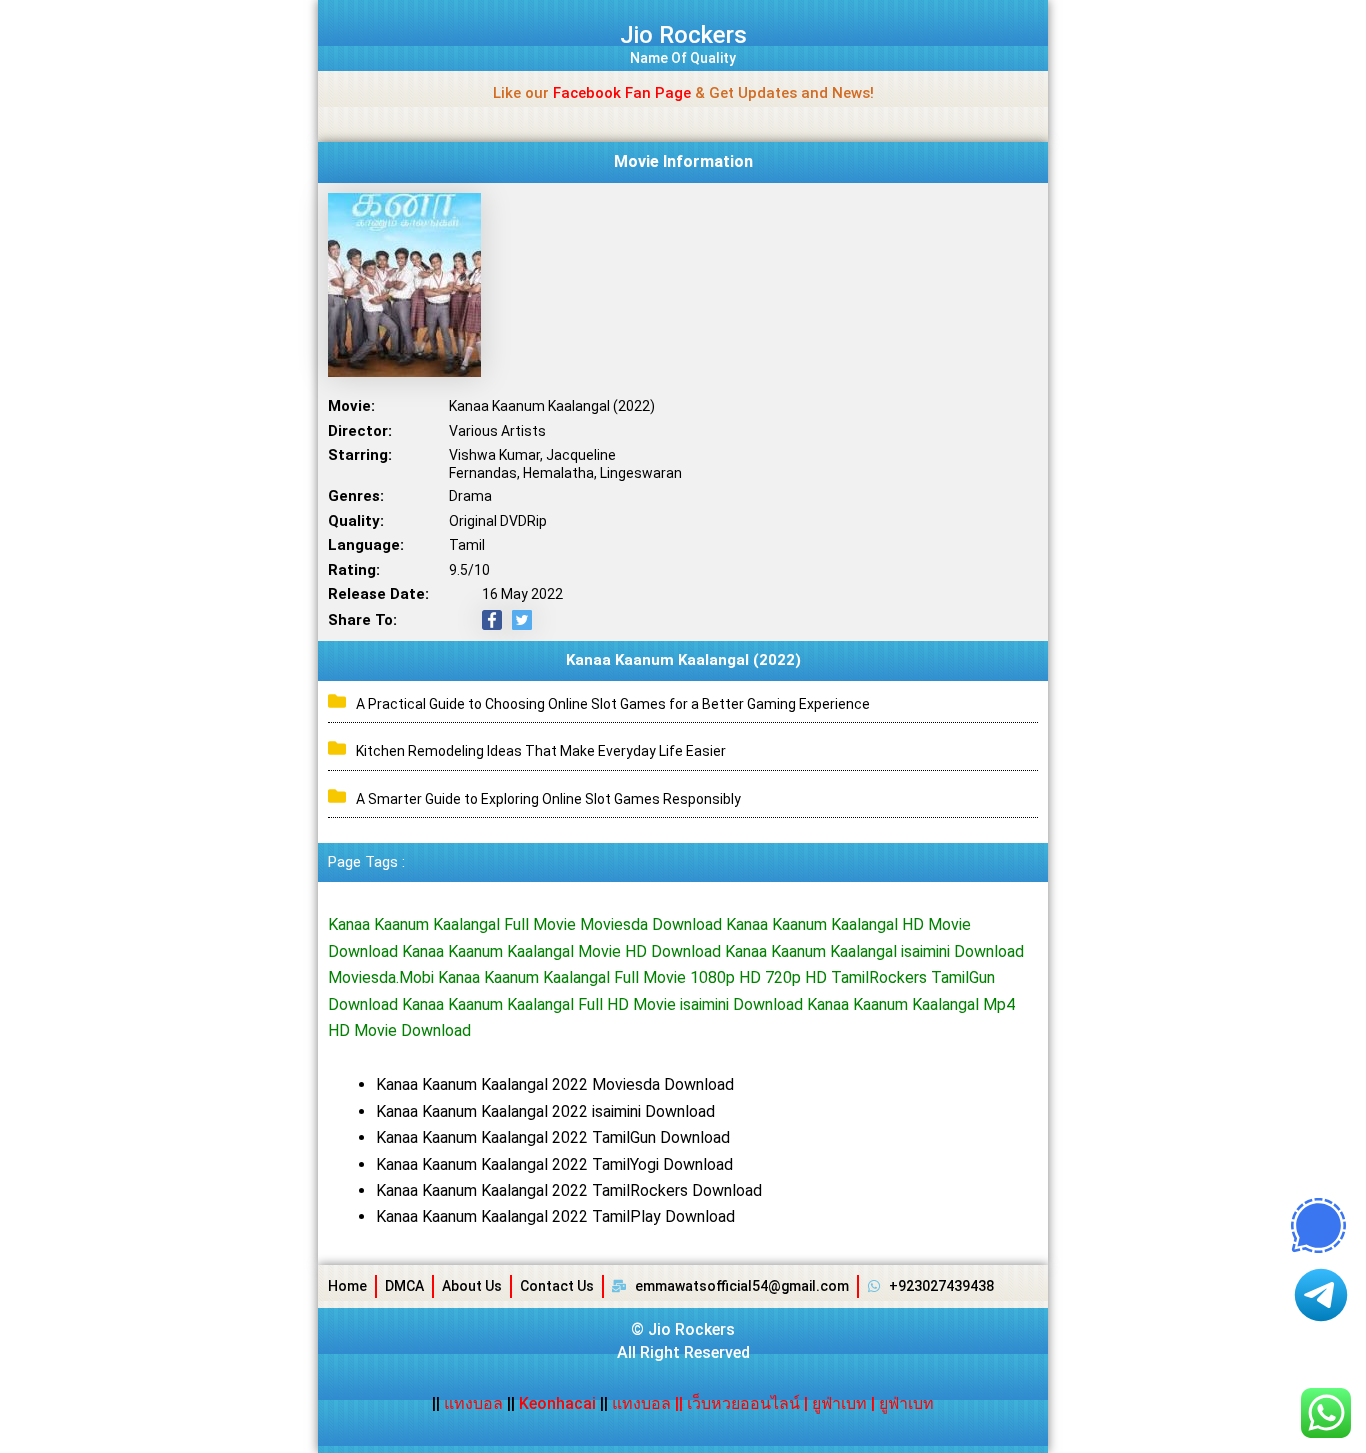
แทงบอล (475, 1403)
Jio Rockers (683, 35)
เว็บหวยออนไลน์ (743, 1403)
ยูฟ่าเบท (839, 1403)
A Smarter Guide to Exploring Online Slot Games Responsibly (548, 799)
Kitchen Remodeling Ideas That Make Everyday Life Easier (541, 751)
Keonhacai (557, 1403)
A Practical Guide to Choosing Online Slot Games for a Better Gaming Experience (613, 704)
